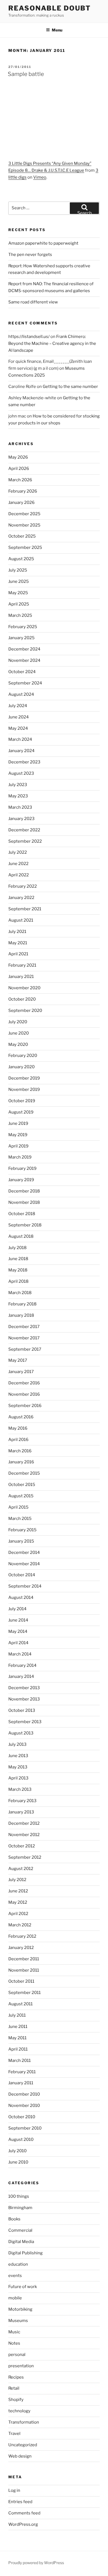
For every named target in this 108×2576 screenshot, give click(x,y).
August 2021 (21, 920)
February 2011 (22, 2072)
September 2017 (25, 1349)
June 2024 (19, 717)
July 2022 (18, 852)
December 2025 (24, 514)
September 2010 (25, 2128)
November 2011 (24, 1970)
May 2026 (18, 457)
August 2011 (20, 2004)
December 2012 (24, 1823)
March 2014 (20, 1654)
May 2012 (18, 1902)
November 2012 (24, 1835)
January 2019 (21, 1180)
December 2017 (24, 1327)
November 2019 (24, 1089)
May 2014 (18, 1631)
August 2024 (21, 694)
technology (19, 2411)
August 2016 (21, 1417)
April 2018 (18, 1281)
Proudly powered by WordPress (36, 2563)
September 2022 (25, 841)
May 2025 (18, 593)
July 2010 (17, 2151)
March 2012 (20, 1925)
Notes (14, 2343)
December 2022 (24, 830)
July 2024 (18, 706)
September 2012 (25, 1857)
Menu (57, 30)
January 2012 (21, 1948)
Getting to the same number (70, 387)
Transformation (24, 2422)
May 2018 (18, 1270)
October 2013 (22, 1710)
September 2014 (25, 1586)
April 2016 (18, 1440)
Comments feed (24, 2513)
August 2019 (21, 1112)
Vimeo (40, 177)
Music (14, 2332)
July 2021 (17, 932)
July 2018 (17, 1248)
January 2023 (21, 819)
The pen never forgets (30, 255)
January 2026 (21, 502)
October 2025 (22, 536)
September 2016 (25, 1406)
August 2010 (21, 2139)
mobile (15, 2298)
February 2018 (22, 1304)
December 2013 (24, 1688)
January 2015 (21, 1541)
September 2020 (25, 1011)
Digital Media (21, 2242)
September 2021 (25, 909)
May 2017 (18, 1360)
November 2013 (24, 1699)
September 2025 (25, 548)
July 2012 (17, 1880)
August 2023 (21, 773)
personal (17, 2355)
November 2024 (24, 660)
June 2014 (18, 1620)
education (18, 2264)
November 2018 (24, 1202)
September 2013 (25, 1722)
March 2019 (20, 1157)
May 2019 (18, 1135)
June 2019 (18, 1123)
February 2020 (23, 1056)
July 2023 (18, 785)
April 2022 (19, 875)
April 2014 (18, 1643)
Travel (14, 2434)
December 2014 (24, 1553)
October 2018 (22, 1214)
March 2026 (20, 480)
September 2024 (25, 683)
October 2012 (22, 1846)
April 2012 (18, 1914)
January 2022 (21, 898)
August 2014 (21, 1598)
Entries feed (20, 2502)
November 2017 (24, 1338)
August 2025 (21, 559)
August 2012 (21, 1869)
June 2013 (18, 1756)
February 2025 (23, 627)
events (15, 2276)
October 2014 (22, 1575)
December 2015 (24, 1473)
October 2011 (21, 1981)
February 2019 (22, 1168)
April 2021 (18, 954)
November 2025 (24, 525)
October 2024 (22, 672)
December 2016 (24, 1383)
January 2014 (21, 1676)
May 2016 (18, 1428)
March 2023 (20, 807)
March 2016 (20, 1451)
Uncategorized (23, 2445)
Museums (18, 2321)
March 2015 (20, 1519)
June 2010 (18, 2162)
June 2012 (18, 1891)
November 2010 (24, 2106)
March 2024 (20, 739)
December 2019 (24, 1078)
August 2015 (21, 1496)
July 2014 (17, 1609)
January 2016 (21, 1462)
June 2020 (19, 1033)
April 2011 (18, 2049)
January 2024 (21, 751)
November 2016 (24, 1394)
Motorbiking (20, 2309)
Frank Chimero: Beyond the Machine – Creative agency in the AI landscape (52, 343)
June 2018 (18, 1259)
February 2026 (23, 491)
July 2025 (18, 570)
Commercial (20, 2230)
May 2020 (18, 1044)
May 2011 (17, 2038)
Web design (20, 2456)
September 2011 (25, 1993)
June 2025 (19, 581)
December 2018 (24, 1191)
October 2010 (22, 2117)
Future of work (23, 2287)
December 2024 (24, 649)
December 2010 (24, 2094)
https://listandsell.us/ (29, 337)
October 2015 (22, 1485)
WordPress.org (23, 2524)
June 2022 (18, 864)
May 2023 (18, 796)
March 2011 (20, 2061)
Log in (14, 2490)
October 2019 (22, 1101)
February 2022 (23, 886)
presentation (21, 2366)
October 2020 (22, 999)
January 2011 (21, 2083)
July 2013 (17, 1744)
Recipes (16, 2377)
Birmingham (20, 2208)
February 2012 (22, 1936)
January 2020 (21, 1067)
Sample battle (26, 74)
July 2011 (17, 2015)
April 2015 (18, 1507)
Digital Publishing (25, 2253)
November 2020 (24, 988)
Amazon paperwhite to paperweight (43, 243)
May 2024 (18, 728)
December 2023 (24, 762)
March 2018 (20, 1293)
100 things (19, 2196)
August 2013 (21, 1733)
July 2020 (18, 1022)
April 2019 (18, 1146)
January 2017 (21, 1372)
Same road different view (33, 302)
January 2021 (21, 977)
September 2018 (25, 1225)
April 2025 (19, 604)
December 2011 (24, 1959)
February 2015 (22, 1530)
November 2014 (24, 1564)
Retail (14, 2388)
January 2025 (21, 638)
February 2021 (22, 965)
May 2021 (18, 943)
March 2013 (20, 1789)
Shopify (16, 2400)
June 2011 (18, 2027)
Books (14, 2219)
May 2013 (18, 1767)
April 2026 (19, 469)
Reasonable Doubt (50, 8)
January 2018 (21, 1315)
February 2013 (22, 1801)
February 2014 (22, 1665)
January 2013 (21, 1812)
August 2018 (21, 1236)
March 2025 (20, 615)
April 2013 (18, 1778)
